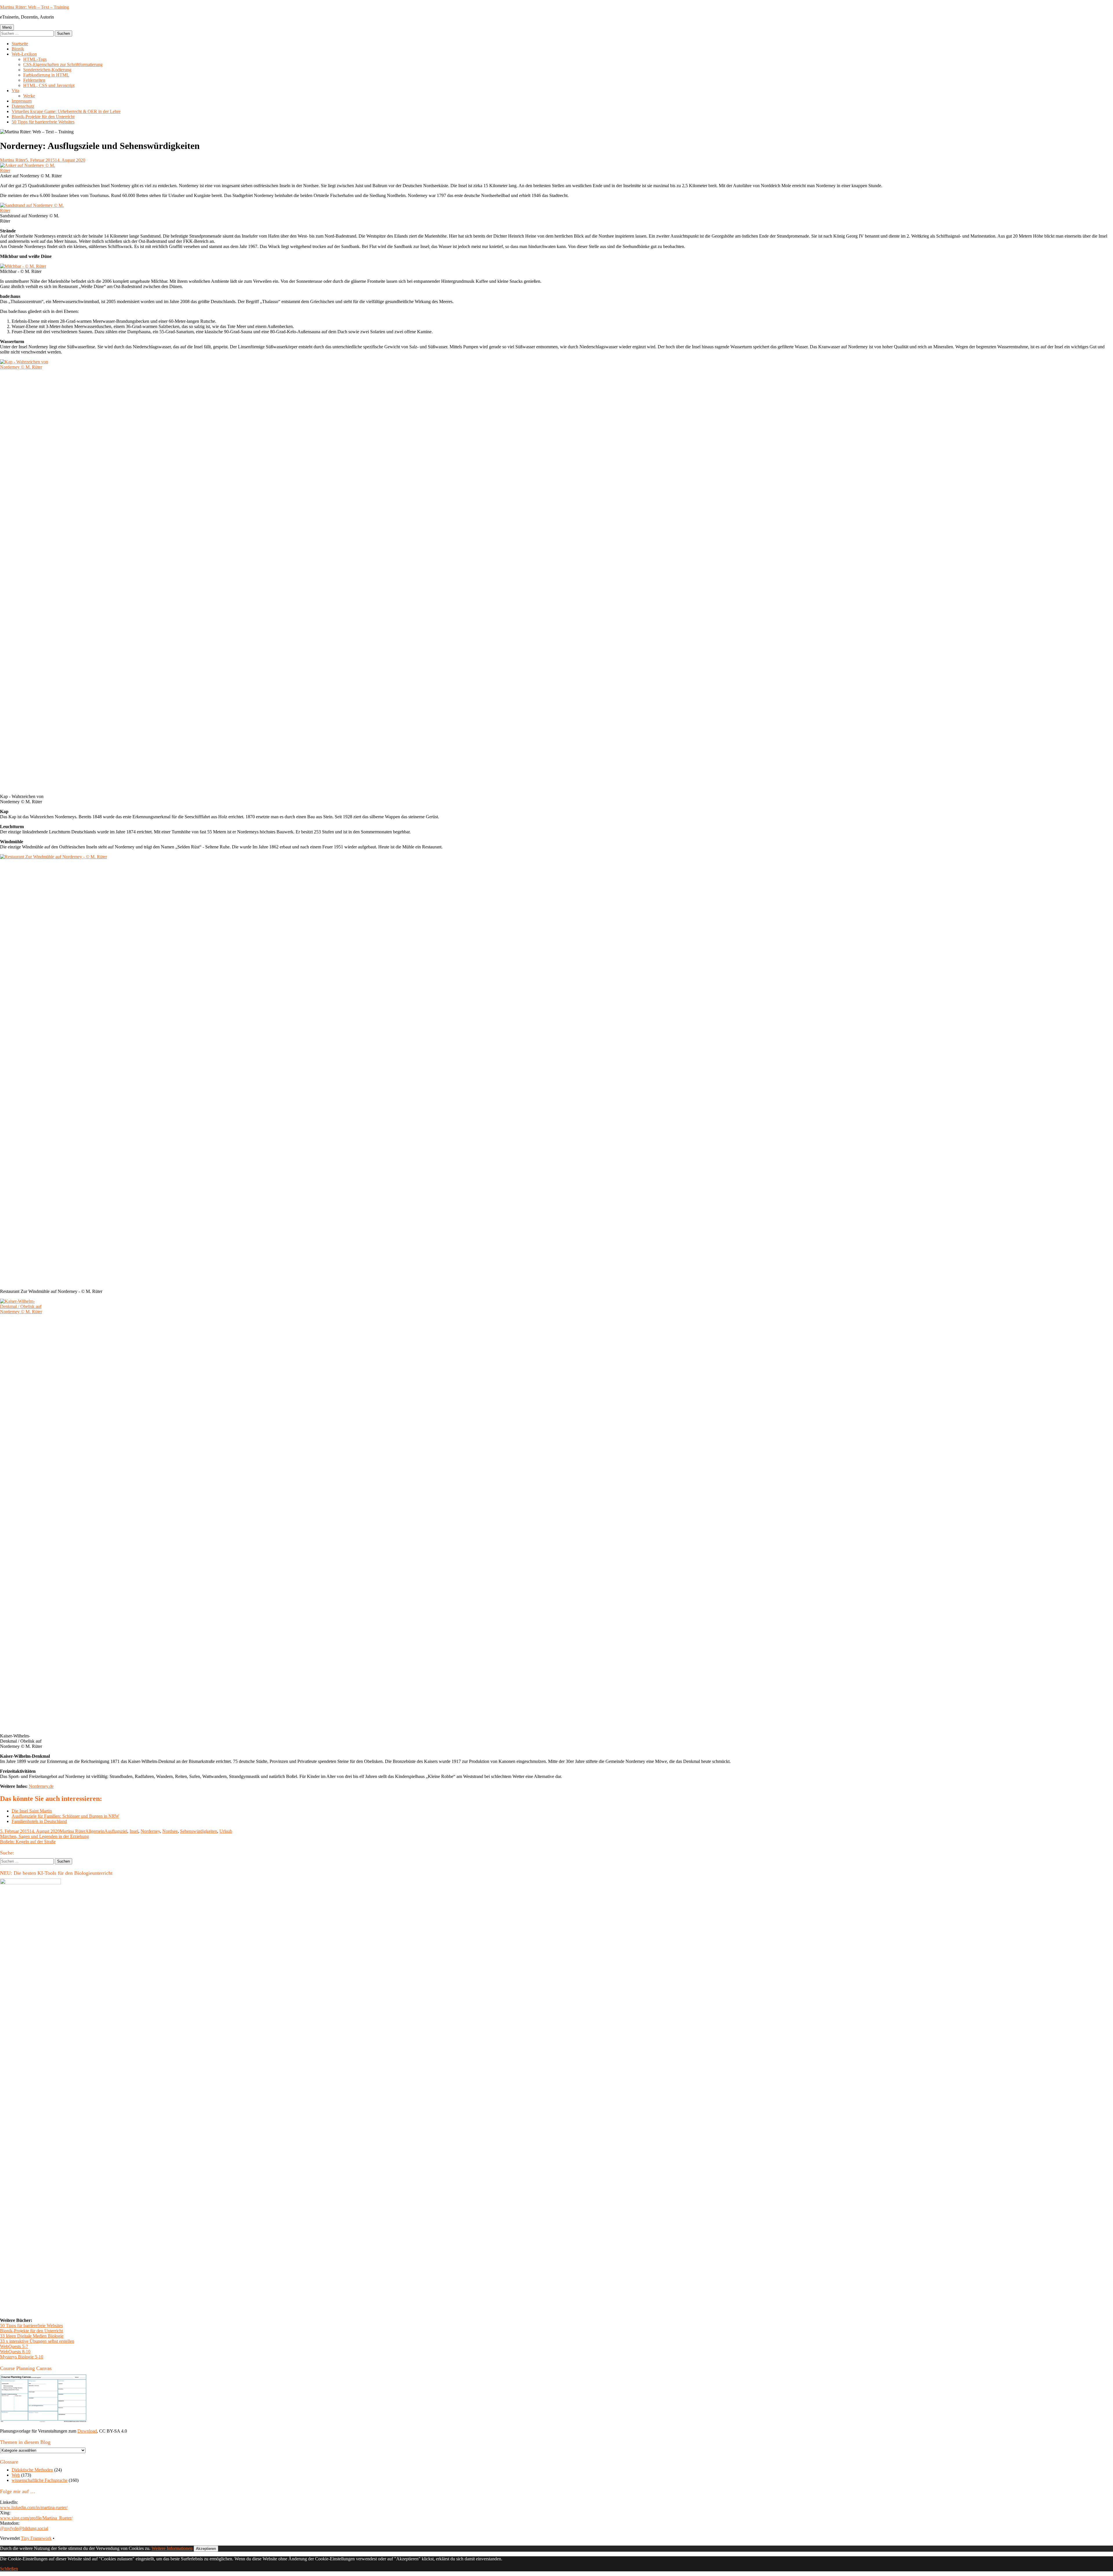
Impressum (22, 101)
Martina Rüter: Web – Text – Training (34, 7)
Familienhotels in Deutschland (39, 1821)
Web (16, 2475)
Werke (29, 96)
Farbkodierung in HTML (46, 75)
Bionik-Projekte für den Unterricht (43, 117)
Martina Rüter (13, 160)
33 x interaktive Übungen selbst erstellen (37, 2341)
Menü (7, 27)
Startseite (20, 44)
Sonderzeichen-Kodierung (47, 70)
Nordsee (170, 1831)
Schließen (9, 2569)
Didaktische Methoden (32, 2470)
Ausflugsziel (116, 1831)
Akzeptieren (206, 2549)
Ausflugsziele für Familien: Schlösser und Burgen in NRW (65, 1816)
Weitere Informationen (172, 2548)
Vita (15, 91)
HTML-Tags (35, 59)
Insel (134, 1831)
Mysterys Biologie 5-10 (22, 2357)
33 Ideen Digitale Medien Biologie (32, 2336)
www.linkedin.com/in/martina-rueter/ (34, 2507)
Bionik (18, 49)
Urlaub (226, 1831)
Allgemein (95, 1831)
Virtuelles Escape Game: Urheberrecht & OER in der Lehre (66, 111)
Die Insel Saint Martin (32, 1811)
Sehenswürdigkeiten (199, 1831)
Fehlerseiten (34, 80)
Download (87, 2431)
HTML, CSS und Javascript (49, 85)
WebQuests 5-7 (14, 2346)
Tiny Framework (36, 2538)
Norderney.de (41, 1786)
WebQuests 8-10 (15, 2352)
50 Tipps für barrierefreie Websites (43, 122)
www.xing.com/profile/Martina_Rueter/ (36, 2518)
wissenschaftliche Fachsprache (40, 2480)
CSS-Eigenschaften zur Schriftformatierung (63, 64)
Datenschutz (23, 106)
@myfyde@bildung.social (24, 2528)
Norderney (150, 1831)
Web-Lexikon (24, 54)
